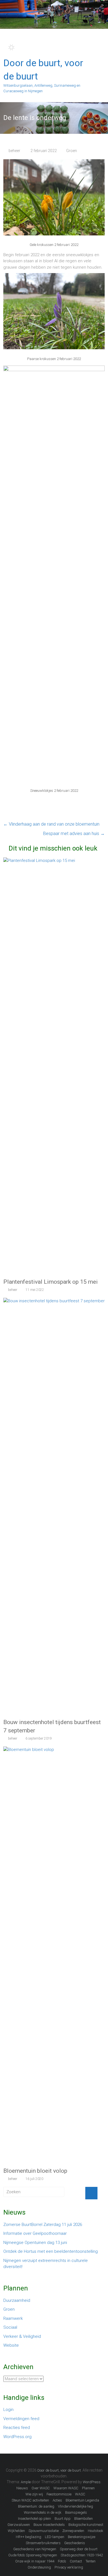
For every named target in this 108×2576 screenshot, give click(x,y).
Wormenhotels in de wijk (43, 2512)
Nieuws (22, 2488)
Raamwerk (13, 2318)
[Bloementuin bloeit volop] (54, 1750)
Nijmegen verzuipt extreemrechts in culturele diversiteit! (46, 2264)
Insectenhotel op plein (34, 2519)
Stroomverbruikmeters (43, 2543)
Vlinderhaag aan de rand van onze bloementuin (51, 824)
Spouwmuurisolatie (44, 2531)
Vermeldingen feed (21, 2419)
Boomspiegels (76, 2512)
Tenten (91, 2561)
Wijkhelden (16, 2531)
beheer (14, 151)
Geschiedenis (75, 2543)
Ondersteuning (39, 2567)
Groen (72, 151)
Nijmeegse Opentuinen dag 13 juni (35, 2243)
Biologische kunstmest (86, 2525)
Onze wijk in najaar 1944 (35, 2561)
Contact (76, 2561)
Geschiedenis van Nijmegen (35, 2549)
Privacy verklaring (69, 2567)
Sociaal (10, 2327)
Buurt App (63, 2519)
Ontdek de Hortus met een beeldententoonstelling (51, 2251)
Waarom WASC (66, 2488)
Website (11, 2345)
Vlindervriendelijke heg (75, 2506)
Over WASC (41, 2488)
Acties (57, 2500)
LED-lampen (55, 2537)
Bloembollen (83, 2519)
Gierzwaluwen (19, 2525)
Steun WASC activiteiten (30, 2500)
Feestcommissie (59, 2494)
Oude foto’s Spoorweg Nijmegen (33, 2555)
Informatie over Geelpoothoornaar (35, 2233)
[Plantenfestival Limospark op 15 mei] (54, 861)
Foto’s (62, 2561)
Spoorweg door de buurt (79, 2549)
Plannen (88, 2488)
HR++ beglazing (29, 2537)
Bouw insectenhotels (49, 2525)
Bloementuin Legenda (82, 2500)
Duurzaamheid (17, 2300)
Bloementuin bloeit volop (35, 2171)
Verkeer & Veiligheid (22, 2336)
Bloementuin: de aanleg (36, 2506)
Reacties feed (17, 2428)
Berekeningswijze (82, 2537)
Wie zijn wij (34, 2494)
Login (8, 2410)
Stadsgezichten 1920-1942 (82, 2555)
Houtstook (96, 2531)
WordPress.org (17, 2437)
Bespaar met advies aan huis (74, 834)
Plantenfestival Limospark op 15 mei (51, 1282)
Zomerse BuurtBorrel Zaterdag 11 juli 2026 (43, 2225)
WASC (80, 2494)
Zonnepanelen (73, 2531)
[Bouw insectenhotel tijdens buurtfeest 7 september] (54, 1301)
